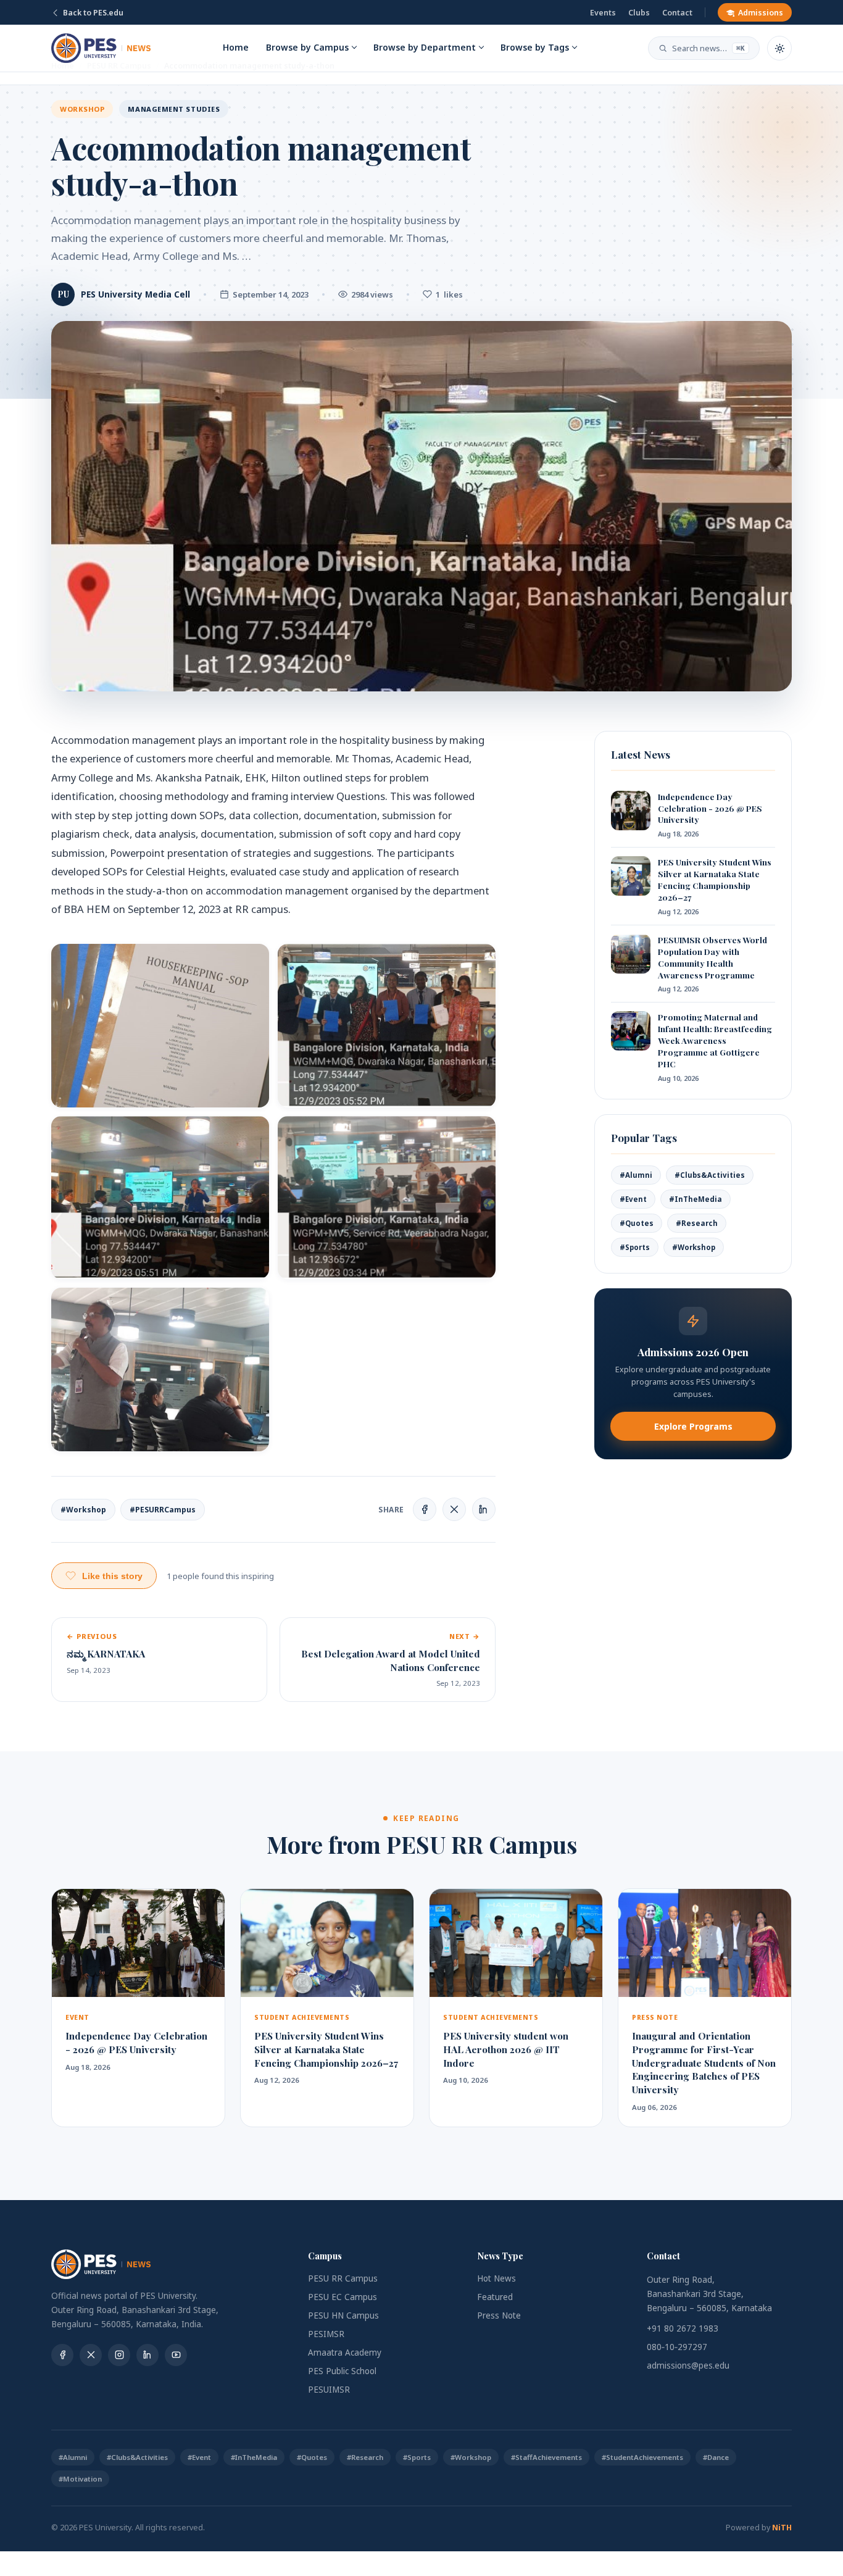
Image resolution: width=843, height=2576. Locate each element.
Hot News (496, 2278)
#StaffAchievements (546, 2457)
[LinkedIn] (147, 2355)
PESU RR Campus (343, 2278)
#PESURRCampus (163, 1510)
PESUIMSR (329, 2390)
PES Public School (342, 2371)
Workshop (82, 109)
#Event (633, 1199)
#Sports (635, 1247)
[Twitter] (91, 2355)
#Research (697, 1223)
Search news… (708, 48)
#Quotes (637, 1223)
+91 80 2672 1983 (683, 2328)
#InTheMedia (696, 1199)
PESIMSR (326, 2334)
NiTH (782, 2528)
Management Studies (174, 109)
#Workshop (83, 1510)
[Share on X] (454, 1509)
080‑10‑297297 (677, 2347)
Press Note (499, 2315)
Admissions (761, 13)
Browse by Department (425, 47)
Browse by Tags (535, 47)
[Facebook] (62, 2355)
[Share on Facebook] (425, 1509)
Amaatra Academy (345, 2353)
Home (236, 47)
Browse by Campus (307, 47)
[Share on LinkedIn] (484, 1509)
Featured (495, 2297)
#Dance (716, 2457)
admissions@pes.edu (688, 2366)
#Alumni (636, 1175)
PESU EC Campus (343, 2297)
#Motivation (80, 2479)
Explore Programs (693, 1426)
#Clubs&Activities (710, 1175)
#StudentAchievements (642, 2457)
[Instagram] (119, 2355)
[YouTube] (176, 2355)
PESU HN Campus (343, 2315)
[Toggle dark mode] (779, 48)
